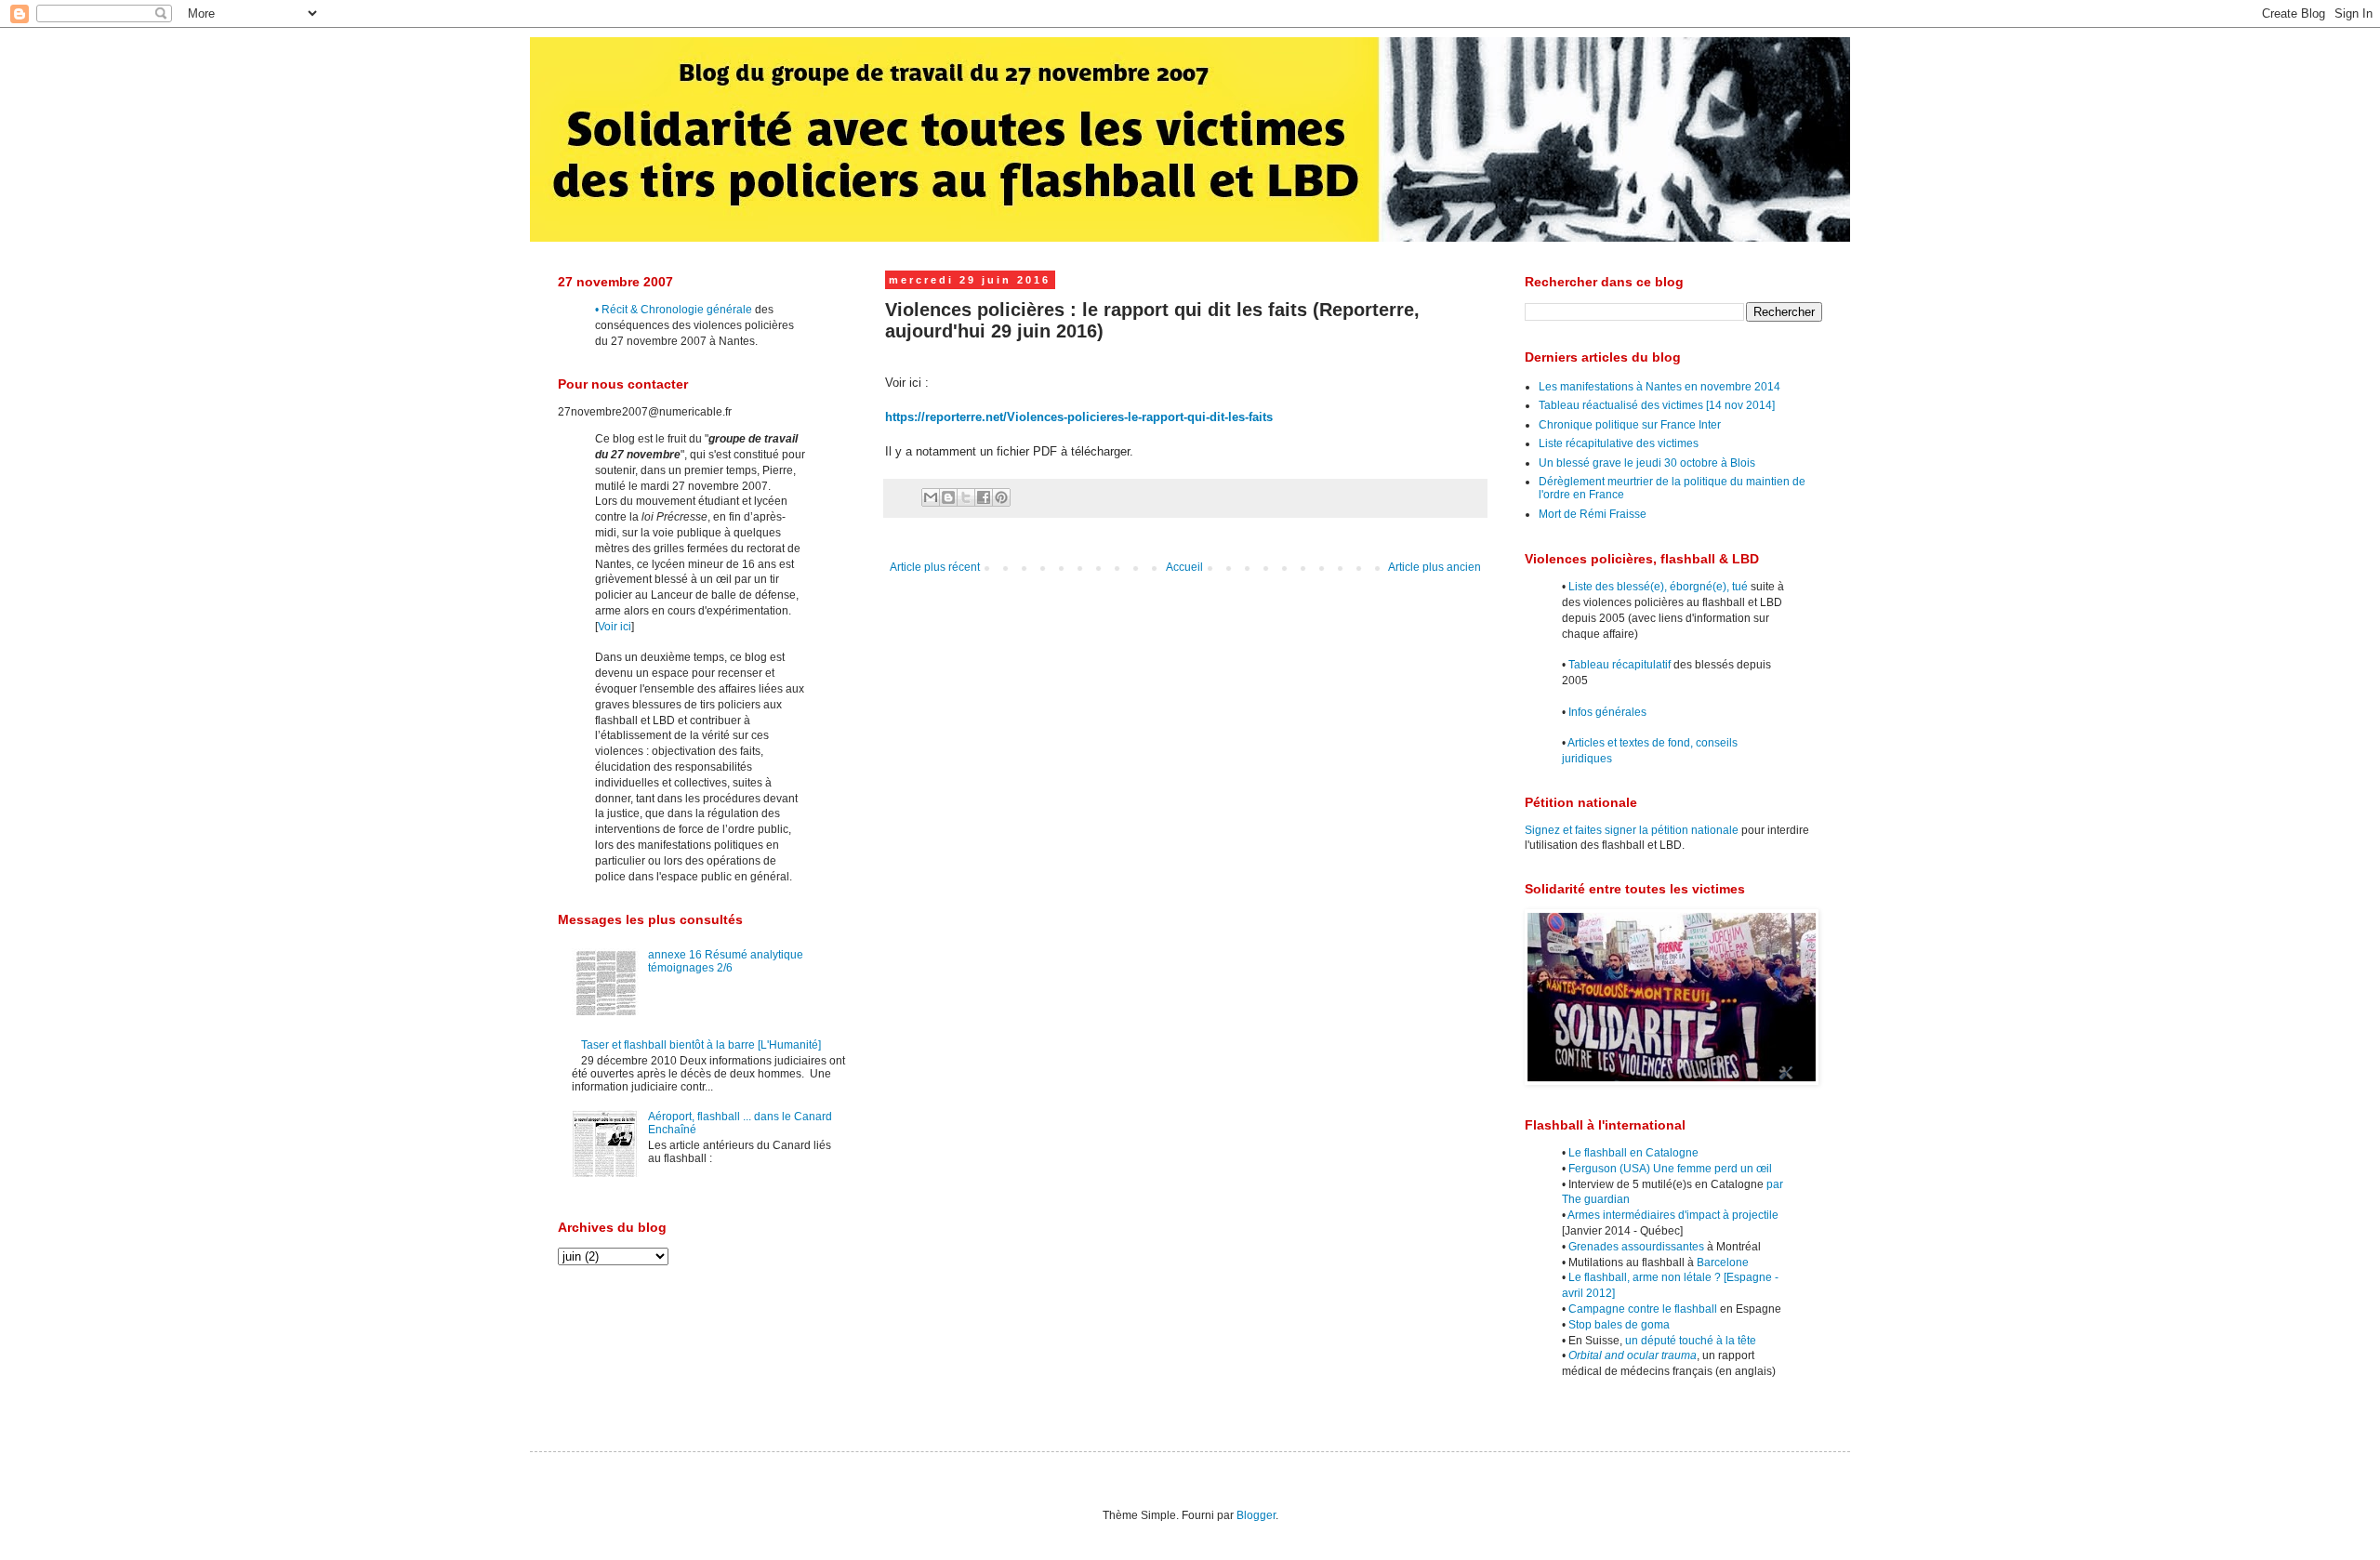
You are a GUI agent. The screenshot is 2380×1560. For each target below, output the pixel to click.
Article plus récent (935, 567)
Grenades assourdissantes (1636, 1247)
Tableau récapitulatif (1620, 665)
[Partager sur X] (966, 497)
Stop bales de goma (1619, 1325)
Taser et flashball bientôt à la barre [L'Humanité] (701, 1045)
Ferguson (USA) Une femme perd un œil (1670, 1169)
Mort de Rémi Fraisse (1593, 514)
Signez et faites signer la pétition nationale (1632, 830)
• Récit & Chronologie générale (674, 310)
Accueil (1184, 567)
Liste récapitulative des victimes (1619, 443)
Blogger (1256, 1515)
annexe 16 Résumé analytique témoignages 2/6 (726, 961)
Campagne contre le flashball (1643, 1309)
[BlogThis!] (948, 497)
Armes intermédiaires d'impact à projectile (1673, 1215)
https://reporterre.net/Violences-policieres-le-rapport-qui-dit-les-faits (1079, 417)
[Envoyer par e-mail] (931, 497)
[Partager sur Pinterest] (1001, 497)
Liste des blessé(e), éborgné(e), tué (1658, 587)
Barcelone (1723, 1263)
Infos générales (1607, 712)
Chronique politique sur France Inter (1630, 425)
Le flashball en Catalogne (1633, 1153)
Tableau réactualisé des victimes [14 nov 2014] (1657, 405)
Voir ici (615, 627)
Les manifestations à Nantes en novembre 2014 (1659, 387)
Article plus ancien (1435, 567)
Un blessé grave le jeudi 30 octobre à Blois (1647, 463)
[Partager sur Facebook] (984, 497)
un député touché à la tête (1691, 1341)
